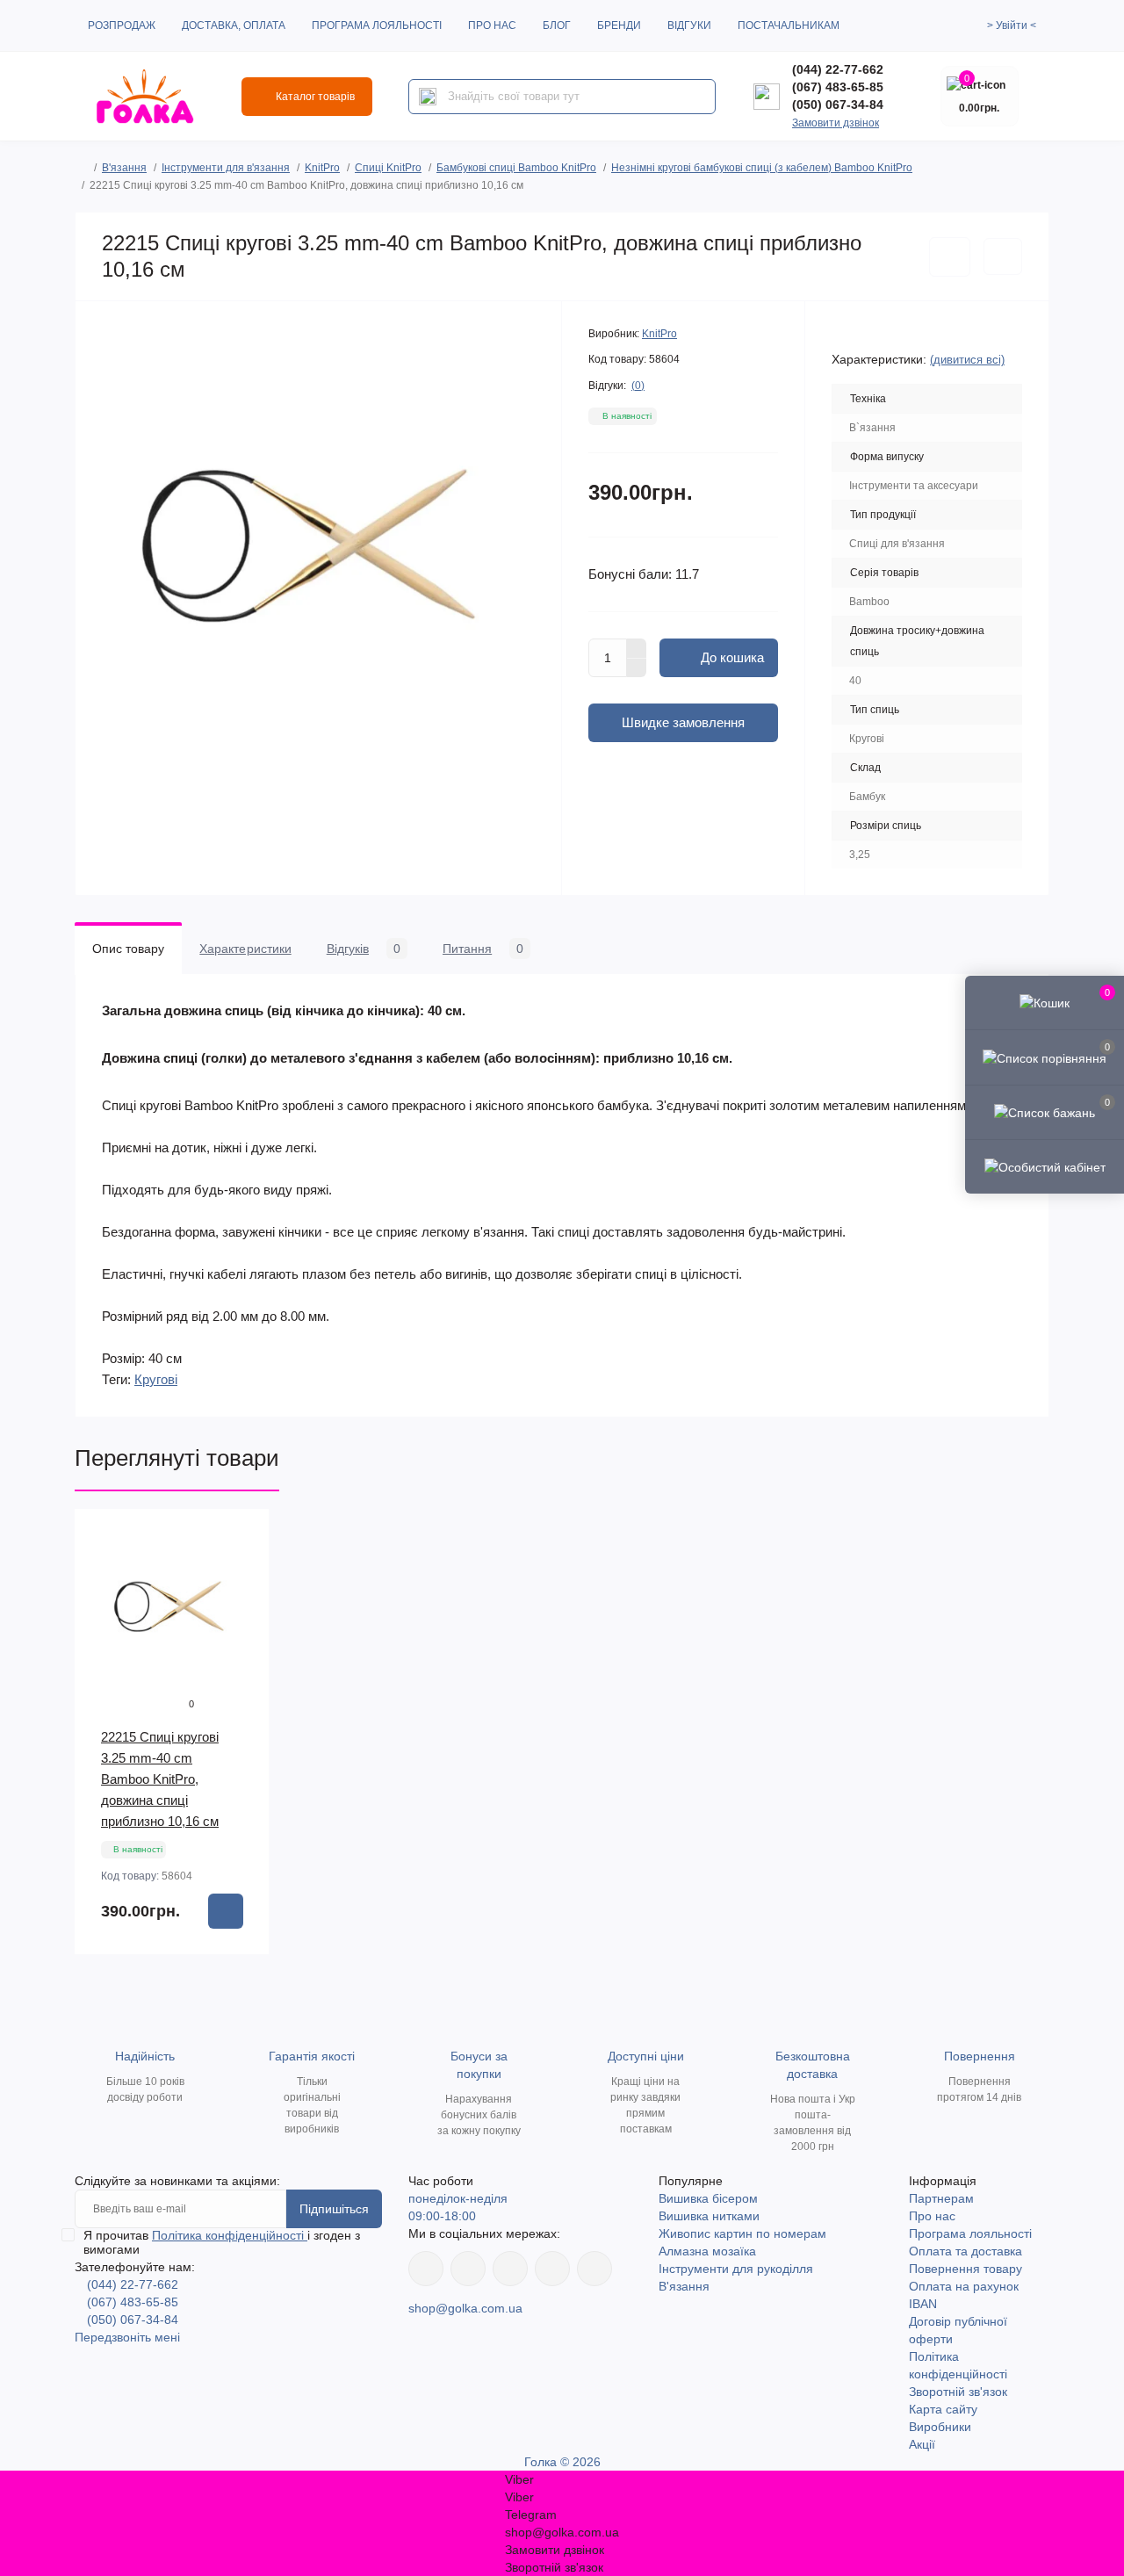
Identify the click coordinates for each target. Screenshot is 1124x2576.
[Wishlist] (243, 1569)
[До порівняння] (1003, 256)
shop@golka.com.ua (465, 2308)
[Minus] (637, 668)
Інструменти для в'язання (226, 168)
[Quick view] (243, 1535)
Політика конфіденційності (230, 2235)
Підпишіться (334, 2209)
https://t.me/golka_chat (594, 2269)
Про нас (492, 25)
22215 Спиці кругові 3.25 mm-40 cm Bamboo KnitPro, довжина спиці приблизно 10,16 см (160, 1779)
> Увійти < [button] (1012, 25)
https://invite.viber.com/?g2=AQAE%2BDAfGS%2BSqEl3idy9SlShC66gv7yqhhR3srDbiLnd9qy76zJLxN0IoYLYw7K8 (552, 2269)
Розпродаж (122, 25)
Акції (922, 2444)
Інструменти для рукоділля (736, 2269)
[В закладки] (950, 257)
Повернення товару (965, 2269)
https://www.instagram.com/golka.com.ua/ (468, 2269)
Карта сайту (943, 2409)
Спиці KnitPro (388, 168)
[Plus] (637, 648)
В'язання (124, 168)
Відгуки (689, 25)
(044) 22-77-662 (838, 69)
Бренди (619, 25)
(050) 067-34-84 (838, 105)
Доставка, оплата (234, 25)
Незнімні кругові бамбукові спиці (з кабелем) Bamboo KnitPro (762, 168)
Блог (557, 25)
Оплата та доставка (965, 2251)
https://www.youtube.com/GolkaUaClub (510, 2269)
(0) (638, 386)
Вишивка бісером (708, 2198)
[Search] (428, 97)
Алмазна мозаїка (707, 2251)
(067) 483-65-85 (838, 87)
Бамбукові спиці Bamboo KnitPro (516, 168)
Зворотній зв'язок (958, 2392)
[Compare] (243, 1602)
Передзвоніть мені (127, 2337)
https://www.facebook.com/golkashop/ (426, 2269)
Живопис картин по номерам (742, 2233)
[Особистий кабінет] (1045, 1166)
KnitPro (322, 168)
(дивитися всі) (967, 360)
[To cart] (226, 1911)
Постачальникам (789, 25)
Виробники (940, 2427)
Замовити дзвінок (836, 123)
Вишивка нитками (709, 2216)
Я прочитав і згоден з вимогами (222, 2242)
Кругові (156, 1379)
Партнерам (941, 2198)
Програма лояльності (377, 25)
